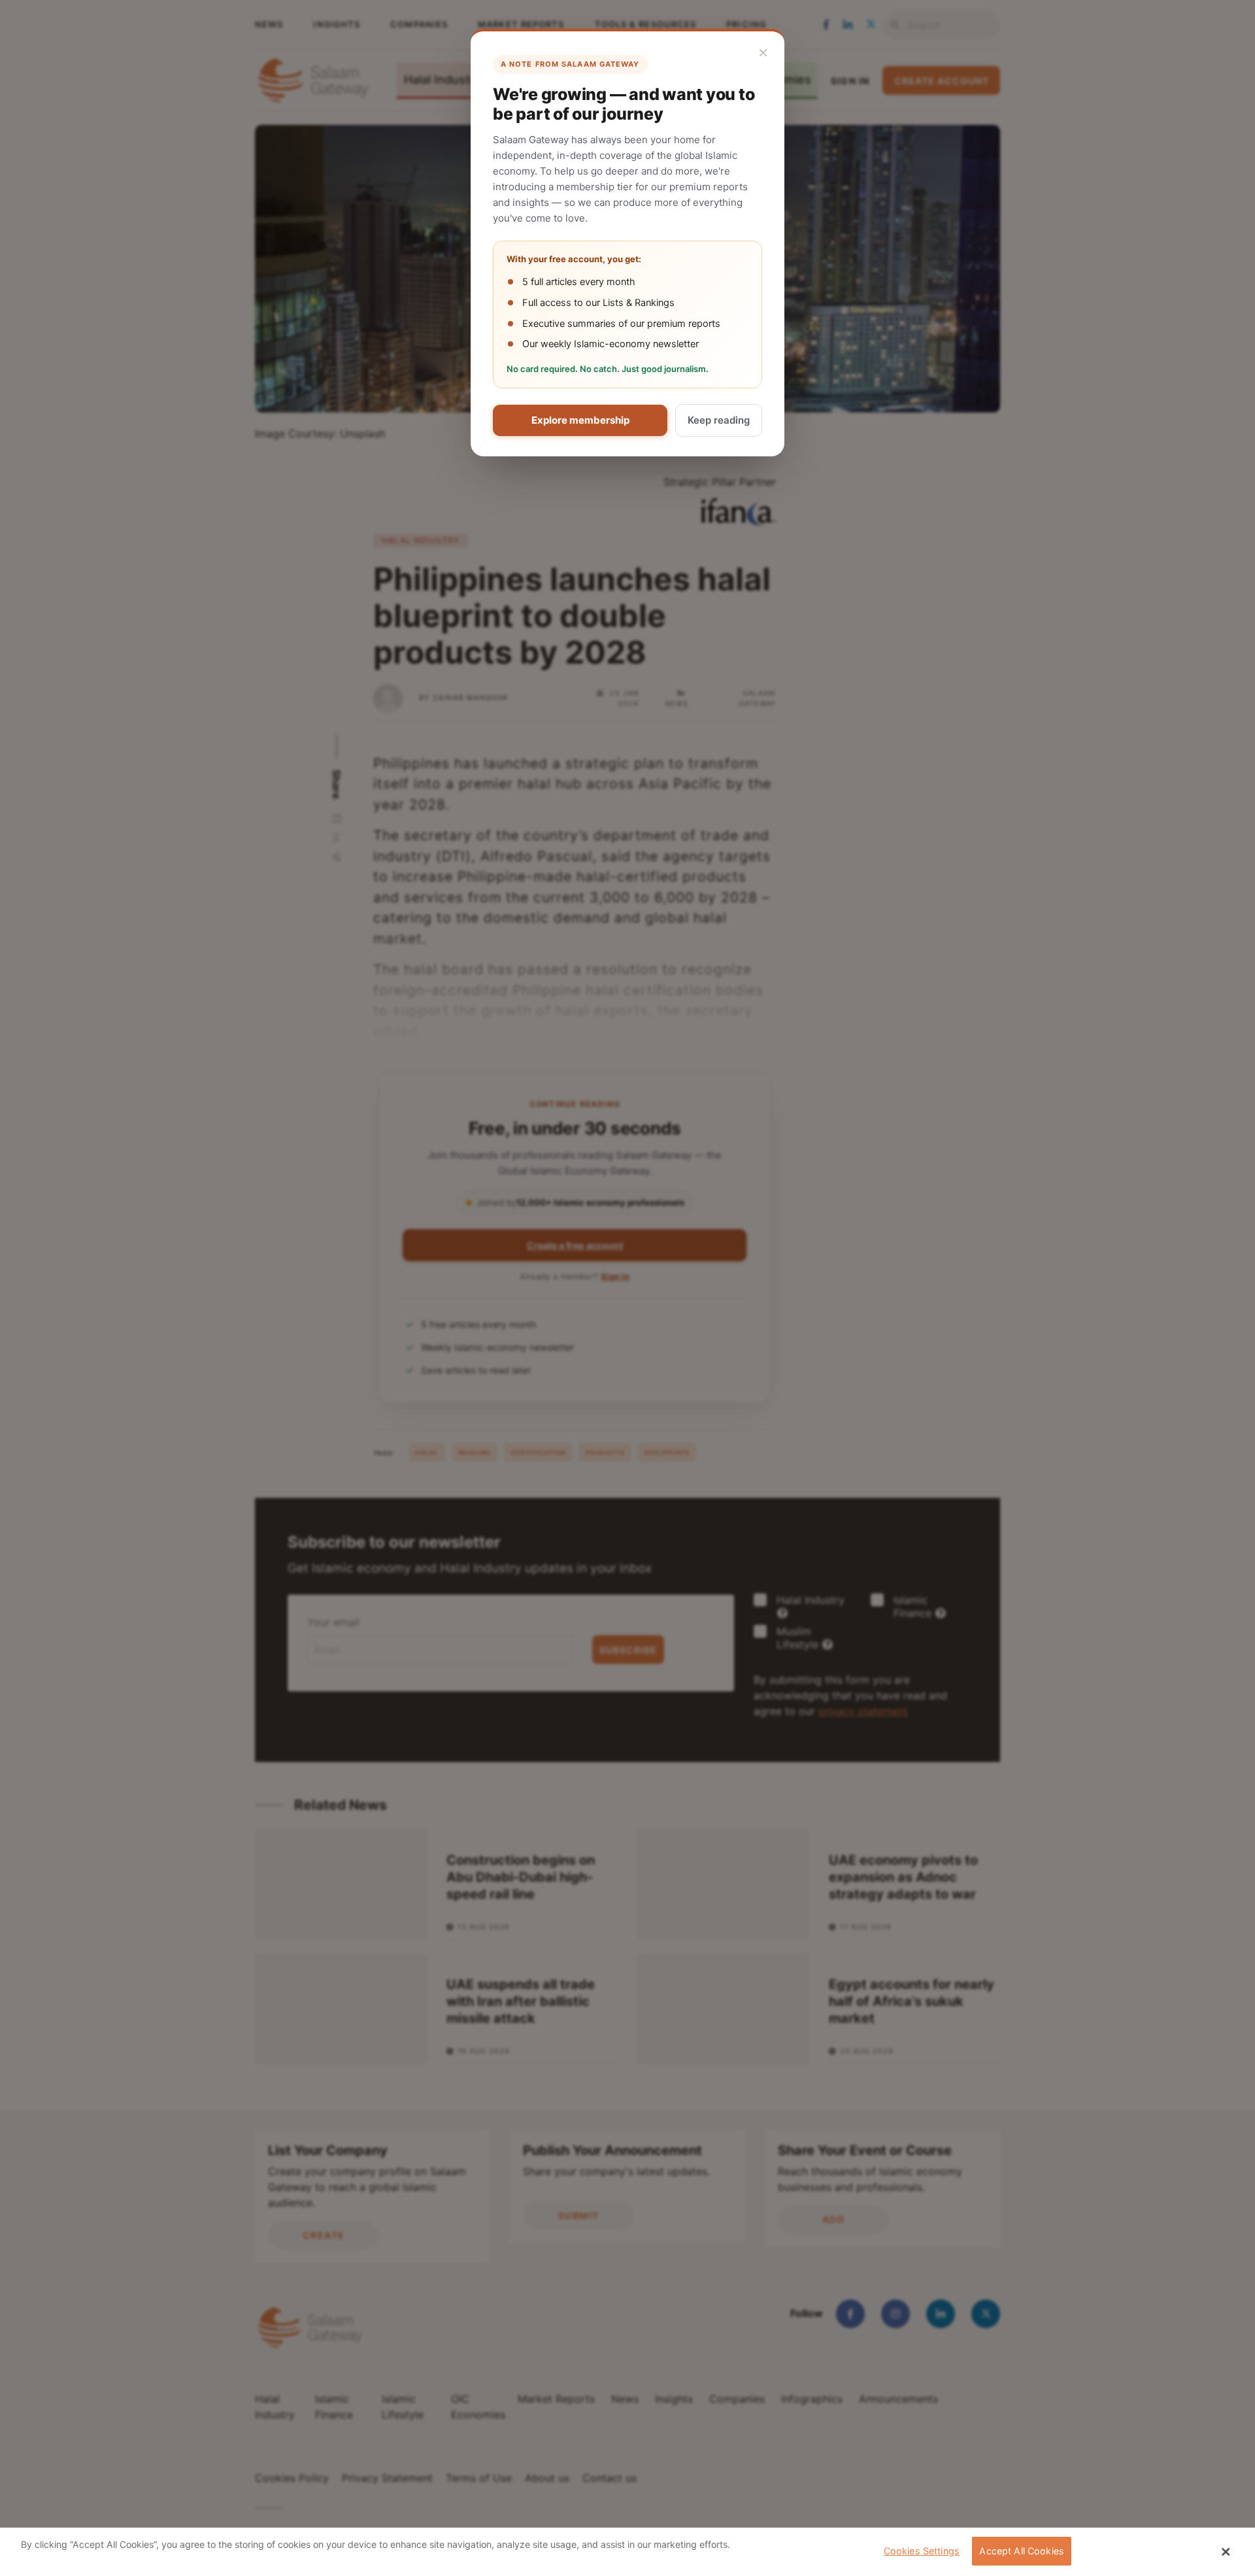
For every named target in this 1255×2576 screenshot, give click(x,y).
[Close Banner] (1226, 2552)
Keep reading (719, 420)
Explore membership (580, 420)
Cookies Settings (922, 2551)
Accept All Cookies (1022, 2551)
